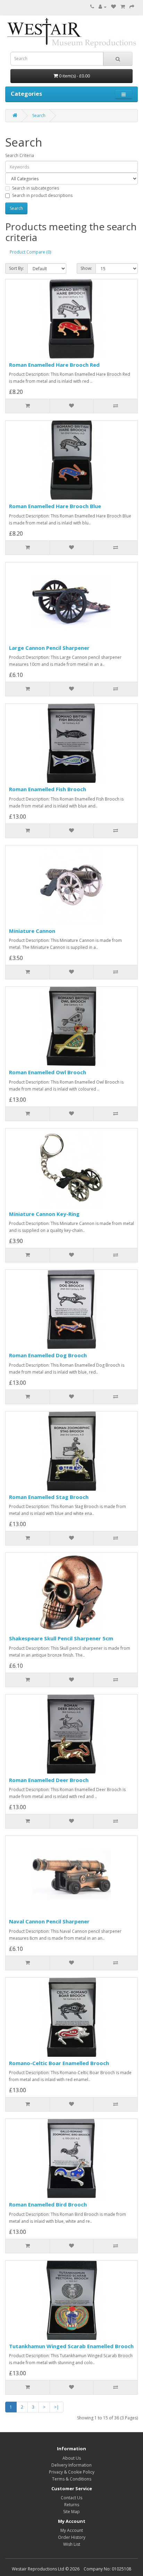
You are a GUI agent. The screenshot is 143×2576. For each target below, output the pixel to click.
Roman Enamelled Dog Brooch (48, 1355)
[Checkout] (132, 7)
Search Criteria (20, 155)
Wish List (72, 2544)
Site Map (71, 2512)
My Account (72, 2530)
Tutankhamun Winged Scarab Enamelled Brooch (71, 2346)
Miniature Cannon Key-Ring (44, 1214)
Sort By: (16, 268)
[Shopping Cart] (123, 7)
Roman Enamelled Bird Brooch (48, 2204)
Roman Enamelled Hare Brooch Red (54, 365)
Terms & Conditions (72, 2479)
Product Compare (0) (30, 252)
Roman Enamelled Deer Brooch (49, 1780)
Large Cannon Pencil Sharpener (49, 648)
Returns (72, 2505)
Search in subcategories (36, 188)
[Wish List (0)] (113, 7)
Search (39, 115)
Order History (72, 2537)
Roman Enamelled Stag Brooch (49, 1497)
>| (57, 2407)
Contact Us (71, 2498)
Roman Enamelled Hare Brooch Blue (55, 506)
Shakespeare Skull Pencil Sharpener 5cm (61, 1638)
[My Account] (103, 7)
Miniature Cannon (32, 931)
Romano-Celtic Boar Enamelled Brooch (59, 2063)
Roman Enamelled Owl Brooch (48, 1072)
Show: (86, 268)
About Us (72, 2458)
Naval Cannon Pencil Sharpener (49, 1921)
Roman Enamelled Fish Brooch (48, 789)
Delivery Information (71, 2465)
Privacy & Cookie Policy (72, 2472)
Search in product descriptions (42, 195)
